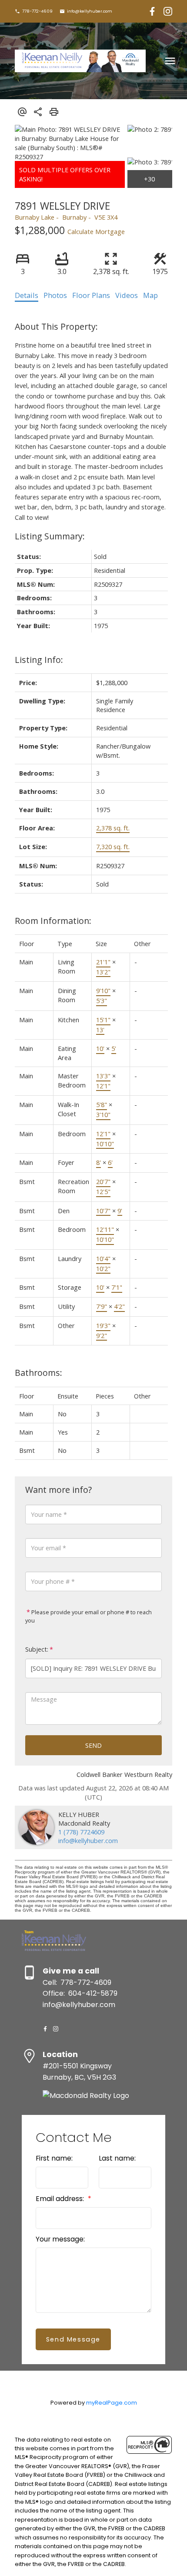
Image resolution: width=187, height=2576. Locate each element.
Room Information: (53, 921)
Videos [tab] (127, 295)
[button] (34, 11)
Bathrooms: (38, 1373)
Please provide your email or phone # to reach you (88, 1616)
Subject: (37, 1649)
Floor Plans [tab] (91, 295)
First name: (54, 2158)
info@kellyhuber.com (90, 11)
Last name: (117, 2158)
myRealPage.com (112, 2403)
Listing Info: (39, 660)
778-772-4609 (37, 11)
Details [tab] (27, 295)
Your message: (60, 2239)
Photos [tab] (55, 295)
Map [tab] (150, 295)
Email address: (61, 2199)
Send (93, 1745)
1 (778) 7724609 (81, 1832)
